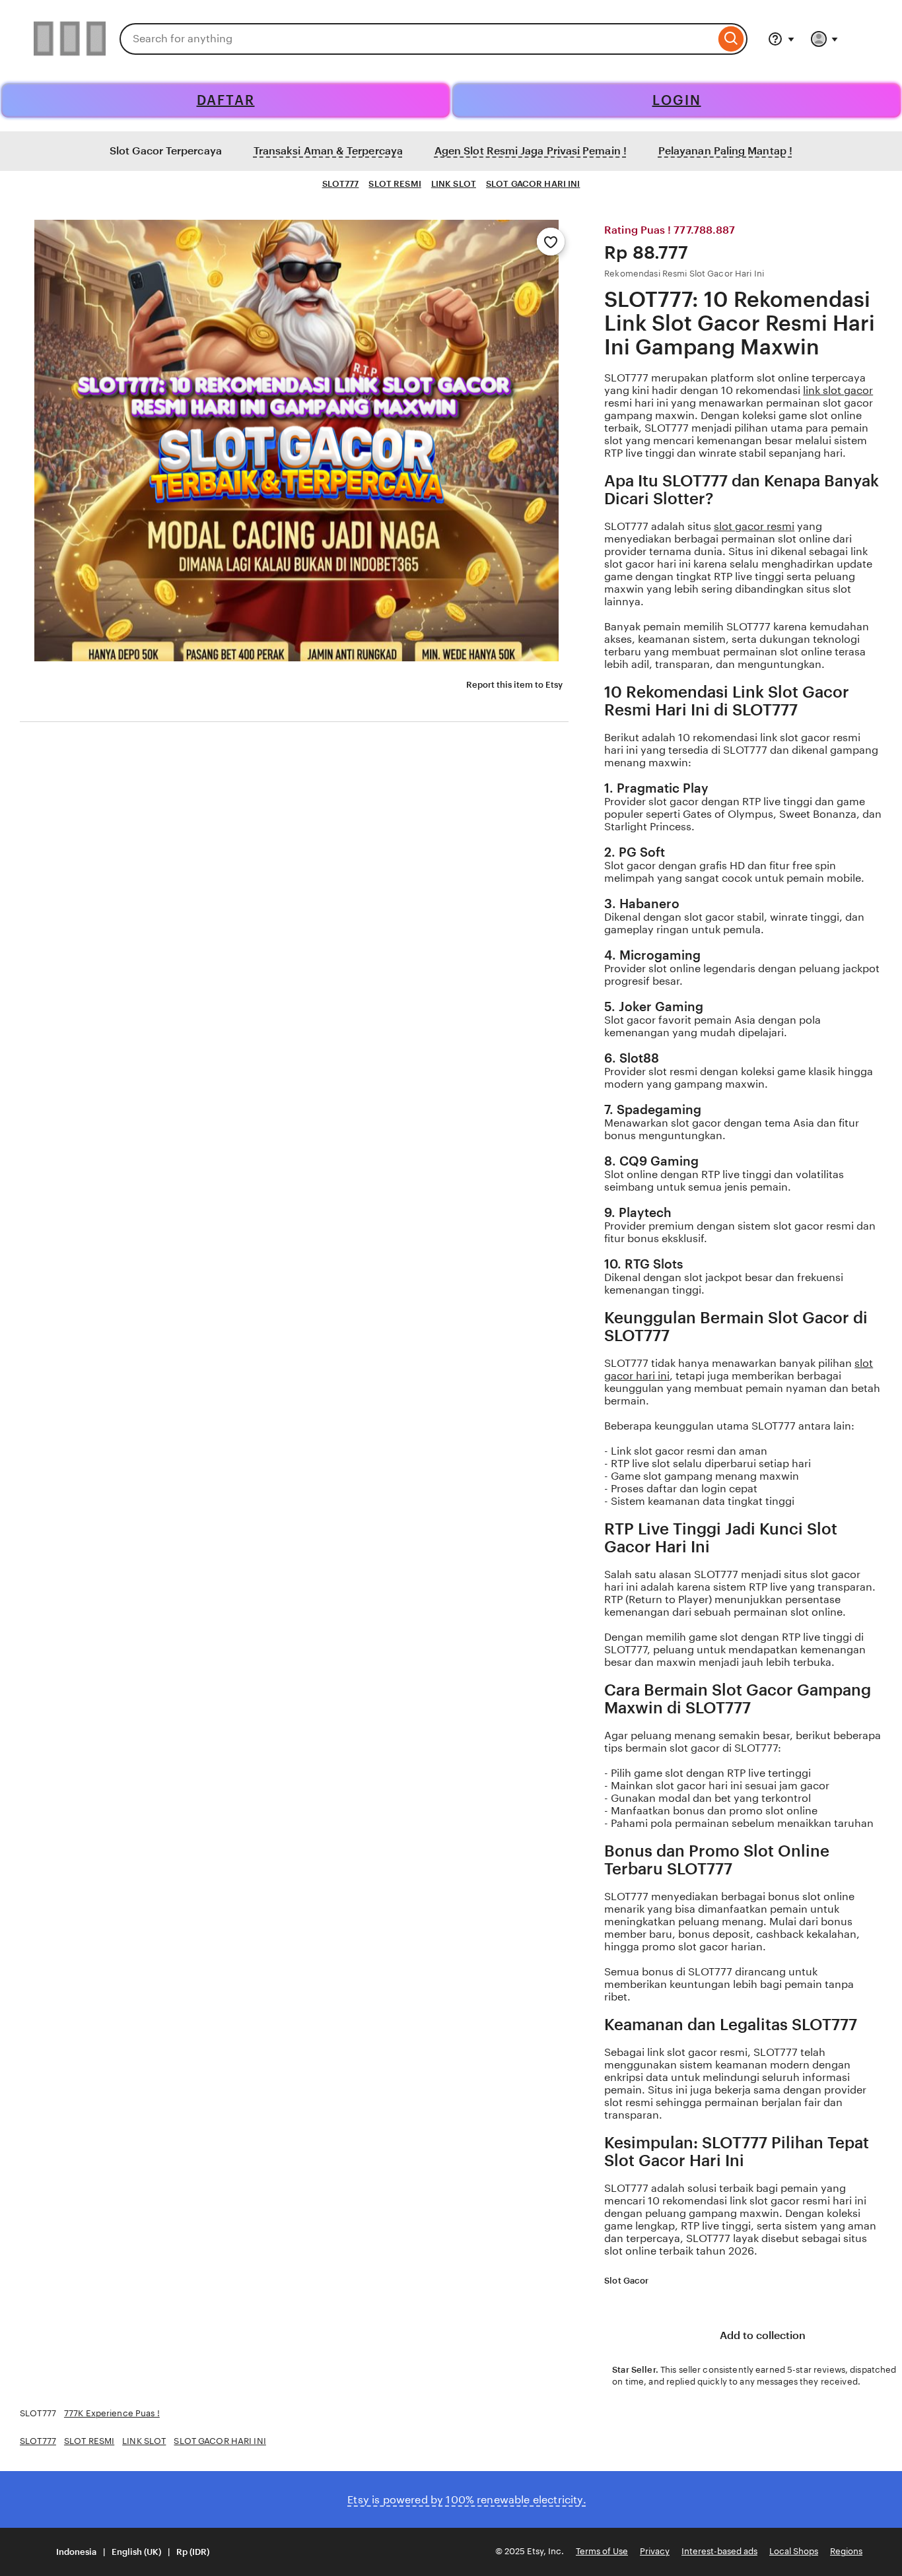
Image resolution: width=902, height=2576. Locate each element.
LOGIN (677, 100)
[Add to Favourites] (551, 242)
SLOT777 (341, 184)
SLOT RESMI (395, 184)
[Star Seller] (658, 2282)
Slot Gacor (626, 2281)
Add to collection (761, 2335)
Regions (846, 2551)
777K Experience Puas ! (112, 2413)
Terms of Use (602, 2551)
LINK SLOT (454, 184)
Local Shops (794, 2551)
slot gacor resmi (754, 526)
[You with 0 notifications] (825, 39)
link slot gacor (838, 390)
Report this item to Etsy (514, 685)
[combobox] (417, 39)
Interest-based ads (719, 2551)
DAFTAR (226, 100)
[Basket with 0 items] (862, 39)
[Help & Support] (781, 39)
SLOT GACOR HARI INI (533, 184)
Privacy (655, 2551)
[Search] (731, 39)
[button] (124, 2552)
